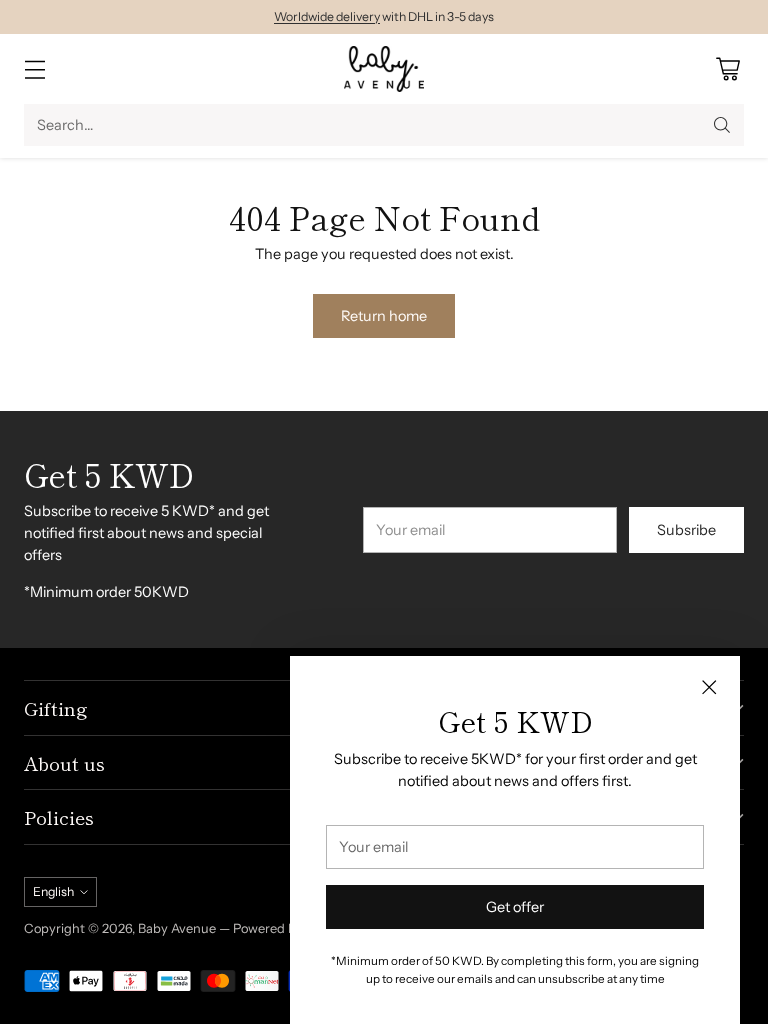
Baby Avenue (177, 928)
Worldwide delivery (327, 16)
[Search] (722, 125)
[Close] (709, 687)
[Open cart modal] (727, 69)
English (53, 891)
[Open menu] (34, 69)
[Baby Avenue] (384, 69)
